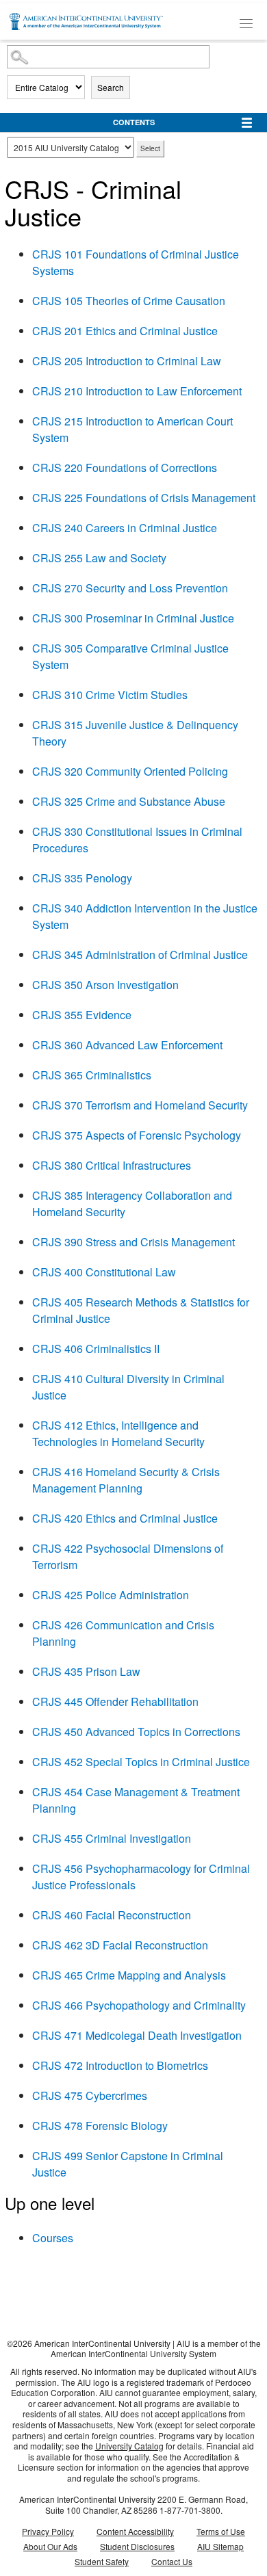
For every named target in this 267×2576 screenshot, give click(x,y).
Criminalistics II (96, 1349)
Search (111, 87)
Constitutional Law (104, 1272)
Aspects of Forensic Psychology (137, 1135)
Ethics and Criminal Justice (125, 331)
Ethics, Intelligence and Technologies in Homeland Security (118, 1433)
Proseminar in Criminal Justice (133, 618)
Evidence (82, 1015)
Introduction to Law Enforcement (137, 391)
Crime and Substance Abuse (129, 801)
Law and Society (99, 558)
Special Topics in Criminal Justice (141, 1762)
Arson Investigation (105, 985)
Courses (53, 2238)
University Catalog (129, 2446)
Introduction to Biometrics (120, 2065)
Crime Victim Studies (110, 695)
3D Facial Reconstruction (120, 1945)
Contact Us (172, 2561)
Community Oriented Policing (130, 771)
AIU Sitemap (220, 2546)
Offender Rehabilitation (115, 1701)
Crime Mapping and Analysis (129, 1975)
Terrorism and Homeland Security (140, 1105)
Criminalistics (92, 1075)
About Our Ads (50, 2546)
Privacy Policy (48, 2531)
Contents (134, 122)
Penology (82, 878)
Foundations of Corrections (125, 468)
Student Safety (102, 2561)
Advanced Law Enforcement (127, 1045)
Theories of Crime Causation (129, 301)
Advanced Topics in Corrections (136, 1732)
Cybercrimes (90, 2095)
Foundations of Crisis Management (144, 498)
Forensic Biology (100, 2126)
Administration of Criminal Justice (140, 955)
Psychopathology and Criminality (139, 2005)
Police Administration (111, 1595)
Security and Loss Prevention (130, 588)
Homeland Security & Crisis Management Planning (126, 1480)
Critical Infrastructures (112, 1165)
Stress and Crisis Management (133, 1242)
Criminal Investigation (112, 1838)
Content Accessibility (135, 2531)
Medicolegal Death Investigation (137, 2035)
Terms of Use (221, 2531)
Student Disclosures (137, 2546)
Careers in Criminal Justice (125, 528)
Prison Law (86, 1671)
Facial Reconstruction (112, 1915)
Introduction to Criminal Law (127, 361)
